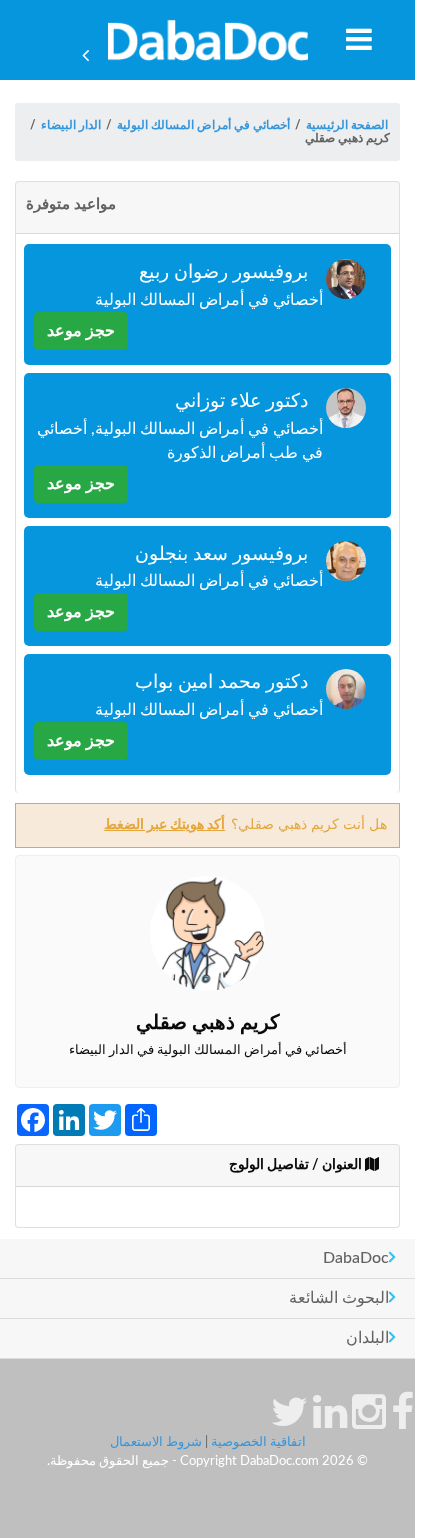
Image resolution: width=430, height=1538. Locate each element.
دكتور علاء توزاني (241, 401)
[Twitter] (289, 1422)
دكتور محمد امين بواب (221, 682)
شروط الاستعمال (156, 1442)
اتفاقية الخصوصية (258, 1442)
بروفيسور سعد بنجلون (221, 554)
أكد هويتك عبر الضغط (164, 825)
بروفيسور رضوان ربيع (223, 272)
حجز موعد (81, 331)
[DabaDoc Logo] (207, 40)
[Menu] (359, 39)
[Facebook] (402, 1422)
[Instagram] (369, 1422)
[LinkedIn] (330, 1422)
